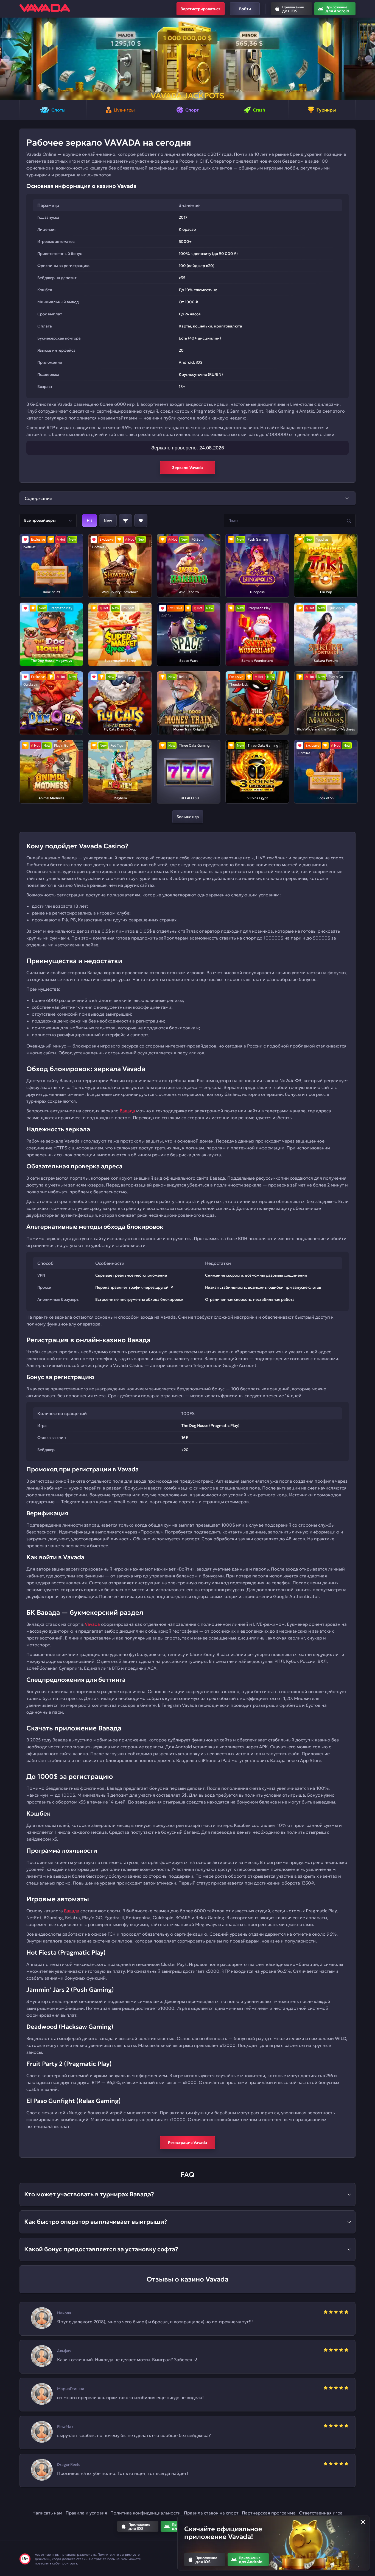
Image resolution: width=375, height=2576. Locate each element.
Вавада (127, 1111)
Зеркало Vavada (187, 468)
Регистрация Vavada (187, 2143)
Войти (245, 9)
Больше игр (188, 817)
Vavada (92, 1624)
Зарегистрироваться (201, 9)
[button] (6, 59)
